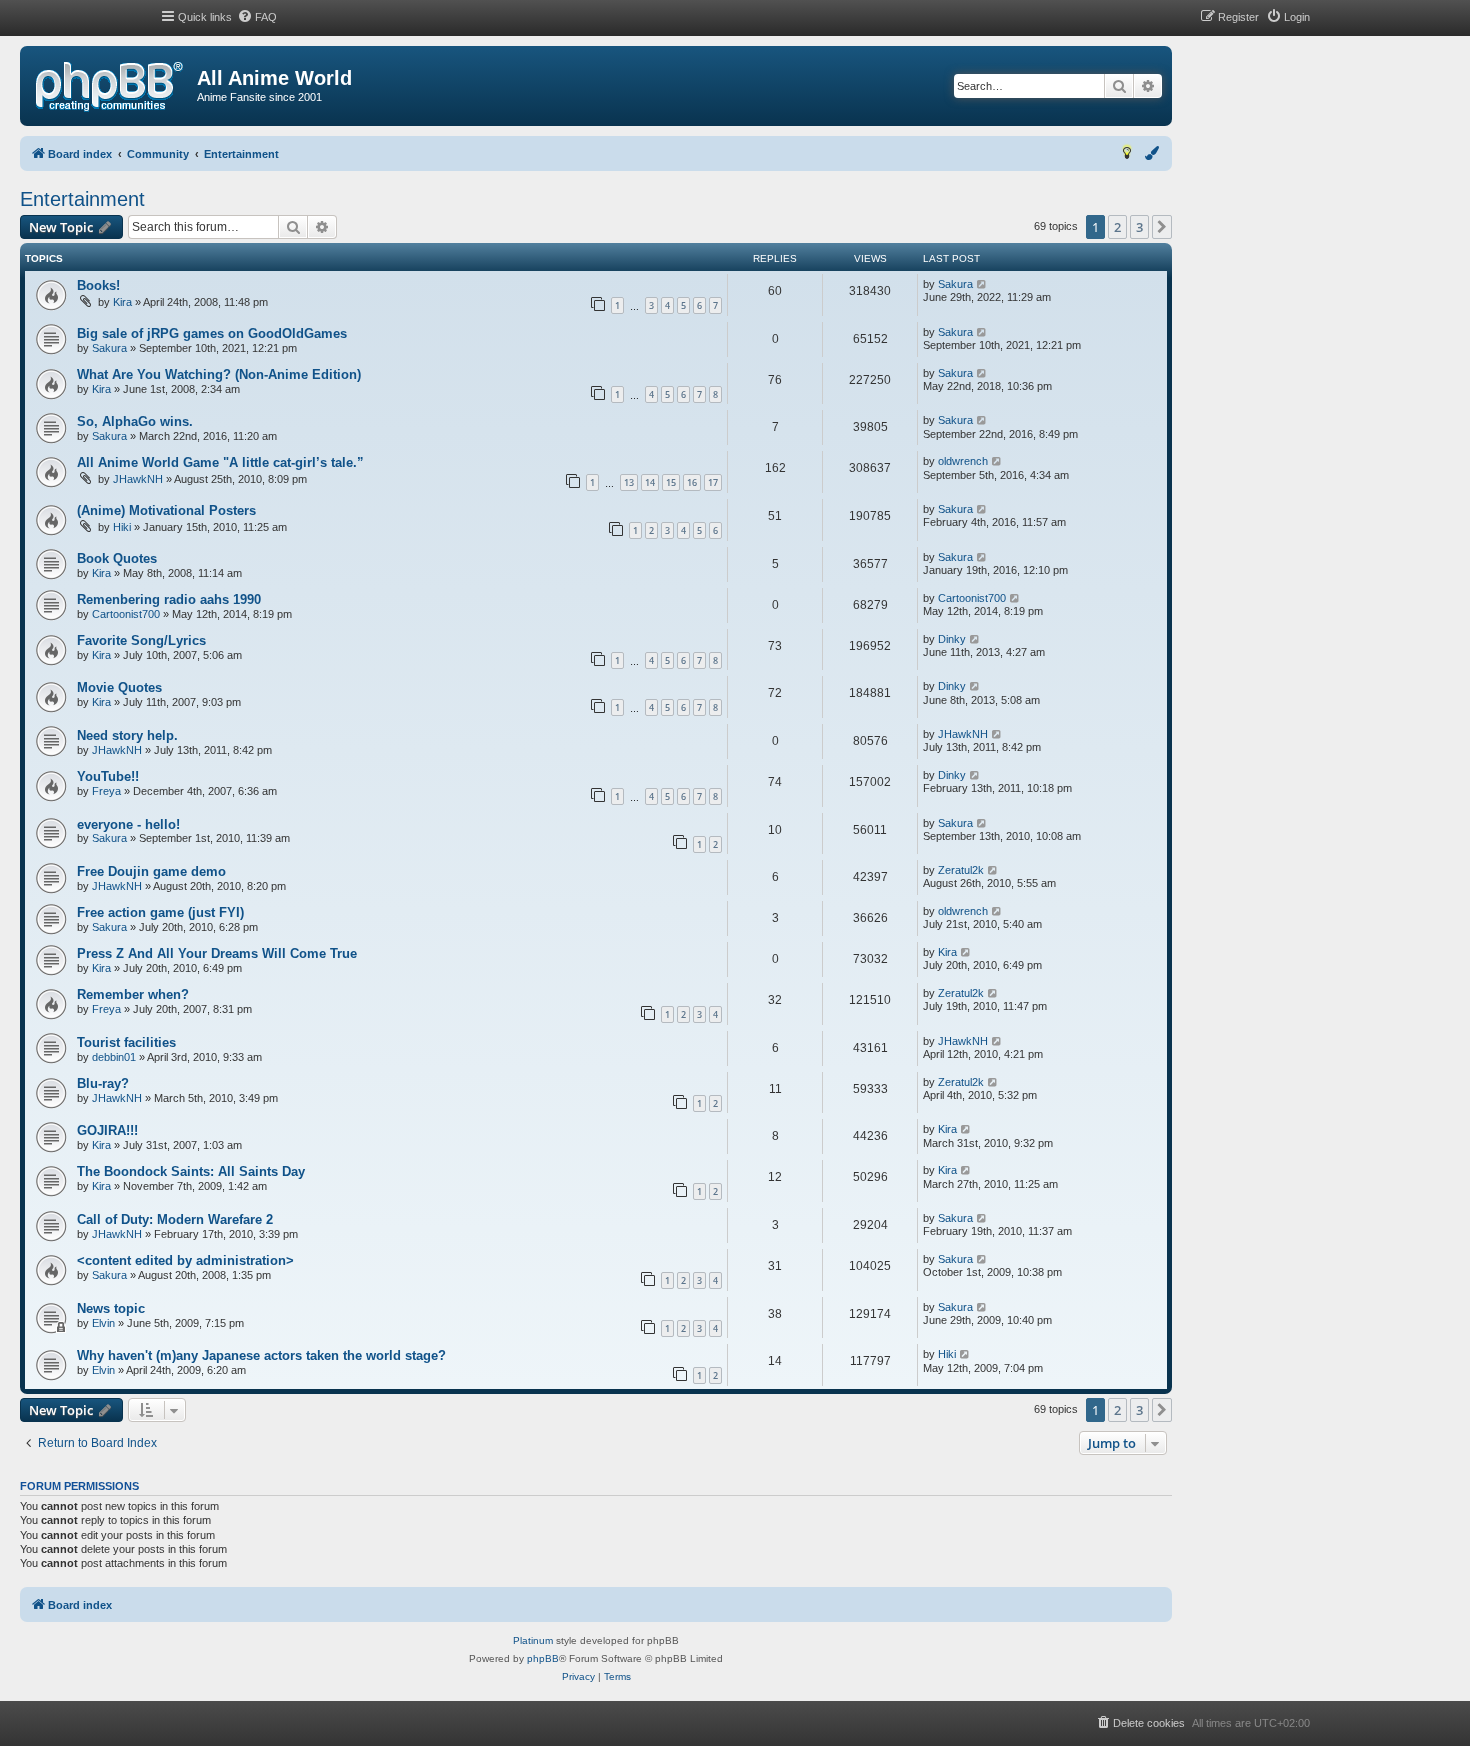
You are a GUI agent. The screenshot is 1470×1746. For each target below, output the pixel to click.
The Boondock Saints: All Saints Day (191, 1171)
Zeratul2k (961, 870)
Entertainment (82, 199)
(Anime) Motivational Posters (166, 510)
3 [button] (1139, 227)
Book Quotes (117, 558)
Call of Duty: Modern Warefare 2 (175, 1219)
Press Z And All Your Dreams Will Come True (217, 953)
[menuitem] (257, 17)
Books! (98, 285)
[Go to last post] (982, 284)
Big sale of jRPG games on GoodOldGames (212, 333)
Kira (122, 302)
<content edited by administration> (185, 1260)
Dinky (952, 639)
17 (713, 482)
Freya (106, 791)
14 (650, 482)
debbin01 (114, 1057)
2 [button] (1117, 227)
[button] (1162, 227)
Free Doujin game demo (151, 871)
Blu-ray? (103, 1083)
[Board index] (109, 87)
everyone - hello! (128, 824)
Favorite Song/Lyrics (141, 640)
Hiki (122, 527)
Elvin (103, 1323)
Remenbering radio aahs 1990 (169, 599)
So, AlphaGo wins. (135, 421)
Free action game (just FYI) (160, 912)
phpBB (543, 1658)
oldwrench (963, 461)
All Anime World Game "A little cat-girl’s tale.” (220, 462)
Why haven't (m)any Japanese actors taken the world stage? (261, 1355)
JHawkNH (138, 479)
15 (671, 482)
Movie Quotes (119, 687)
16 (692, 482)
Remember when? (133, 994)
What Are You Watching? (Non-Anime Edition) (219, 374)
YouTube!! (108, 776)
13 (629, 482)
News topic (111, 1308)
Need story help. (127, 735)
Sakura (955, 284)
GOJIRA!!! (107, 1130)
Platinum (533, 1640)
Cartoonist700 (126, 614)
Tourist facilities (126, 1042)
